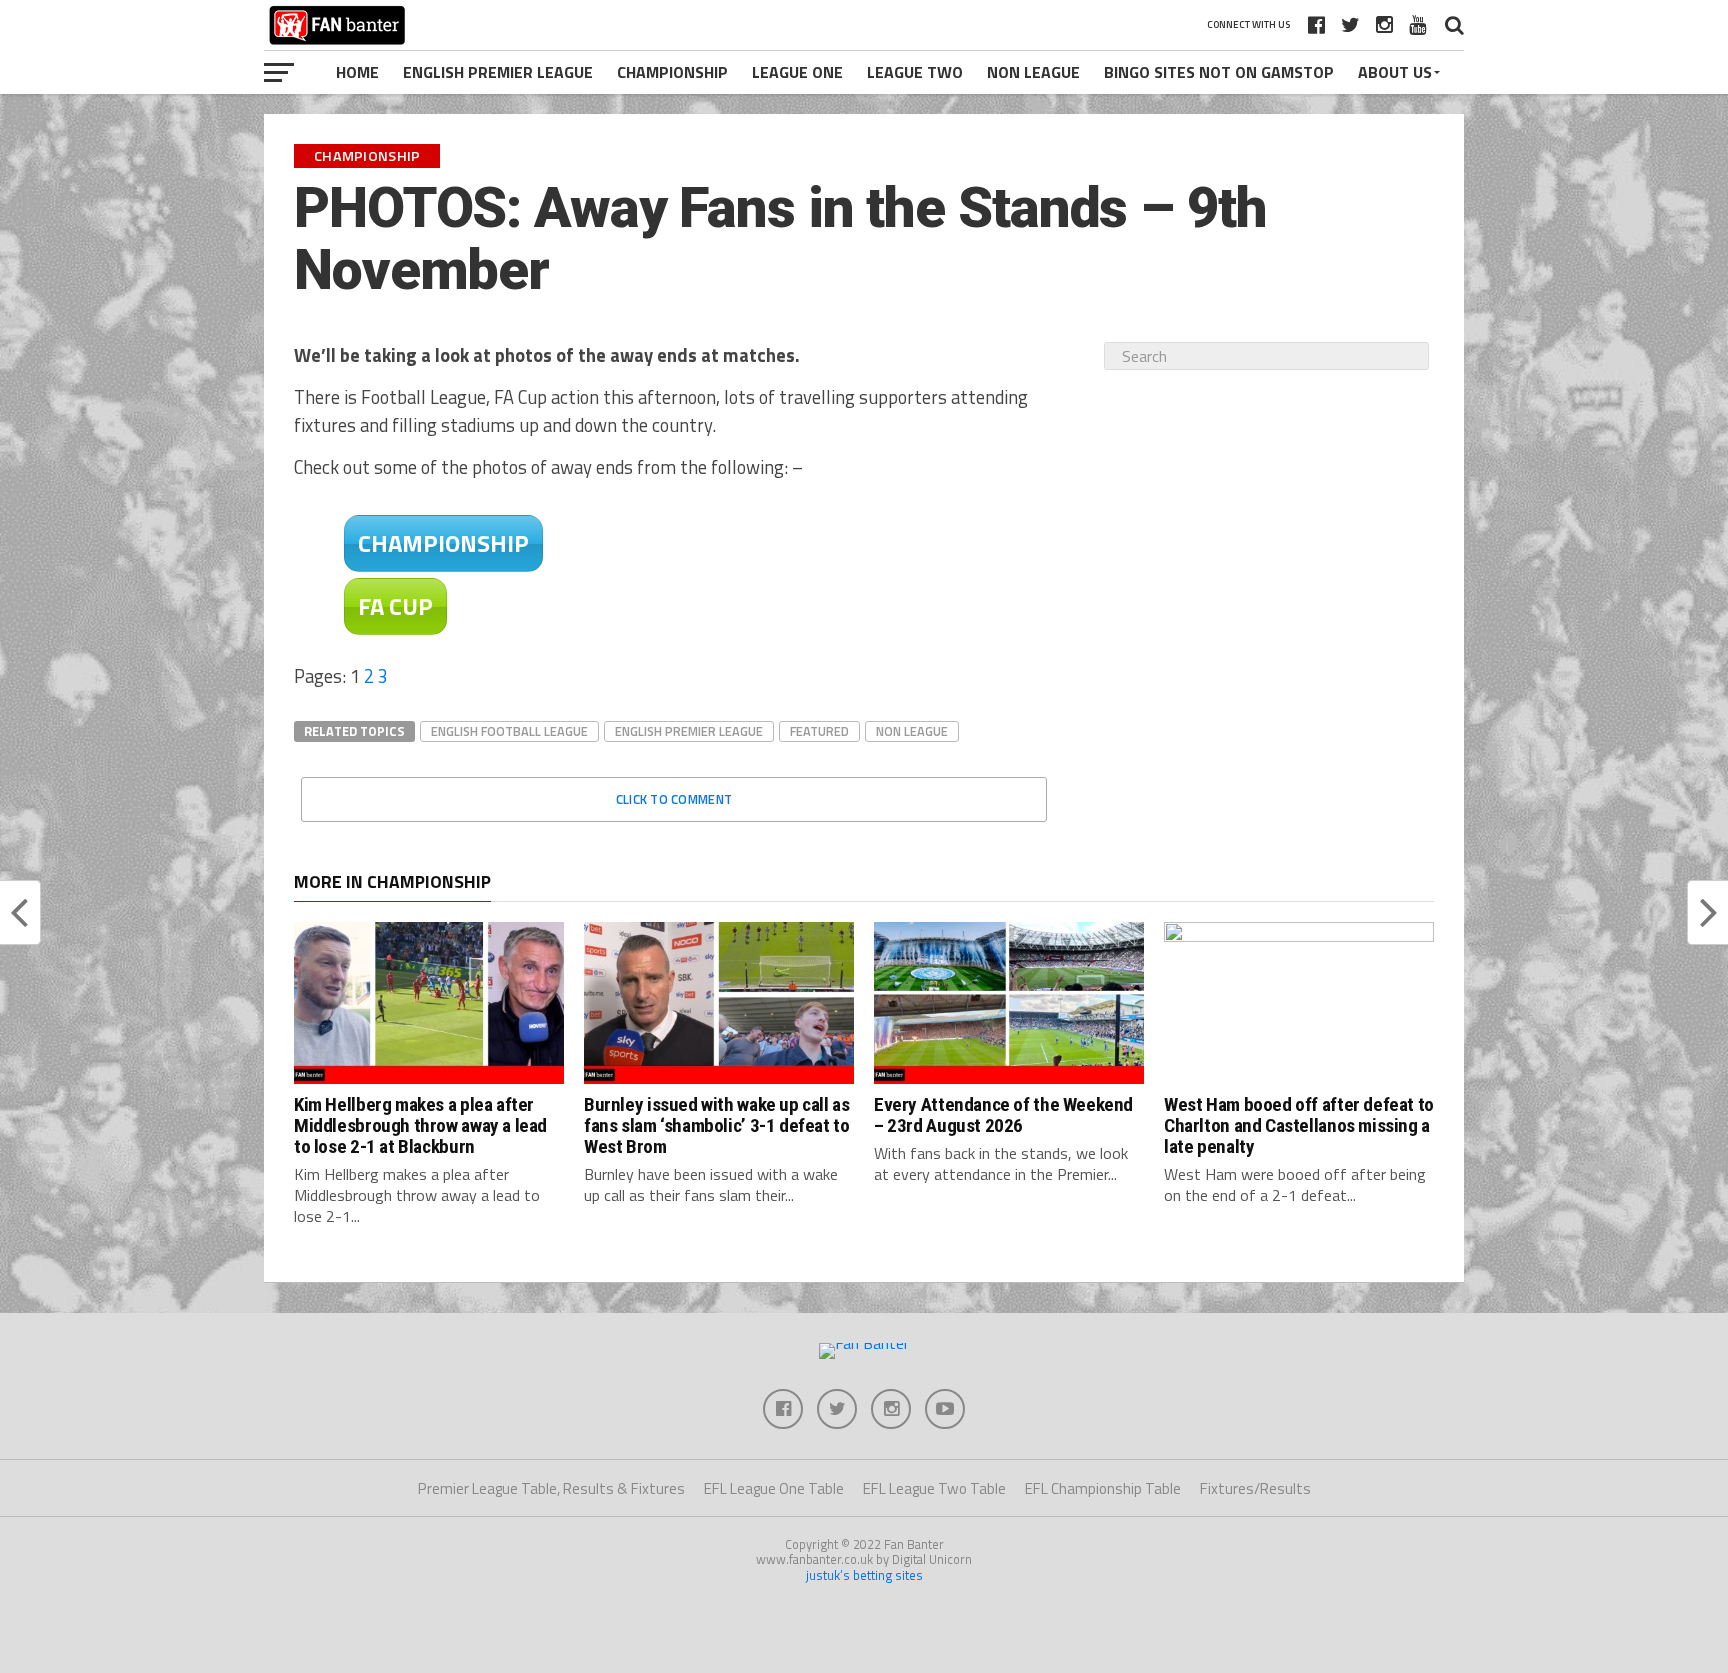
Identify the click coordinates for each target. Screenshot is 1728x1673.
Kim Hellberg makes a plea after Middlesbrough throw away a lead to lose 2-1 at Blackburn (420, 1125)
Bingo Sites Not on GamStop (1219, 72)
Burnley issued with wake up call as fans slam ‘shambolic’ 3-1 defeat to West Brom (717, 1125)
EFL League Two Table (934, 1488)
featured (819, 731)
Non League (1033, 72)
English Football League (509, 731)
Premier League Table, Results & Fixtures (551, 1488)
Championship (672, 72)
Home (357, 72)
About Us (1395, 72)
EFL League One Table (774, 1488)
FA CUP (395, 606)
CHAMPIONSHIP (443, 543)
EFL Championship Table (1103, 1488)
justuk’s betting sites (864, 1575)
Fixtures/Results (1255, 1488)
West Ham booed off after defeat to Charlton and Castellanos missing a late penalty (1299, 1125)
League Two (915, 72)
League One (797, 72)
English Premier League (498, 72)
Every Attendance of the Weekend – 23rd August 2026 (1003, 1115)
